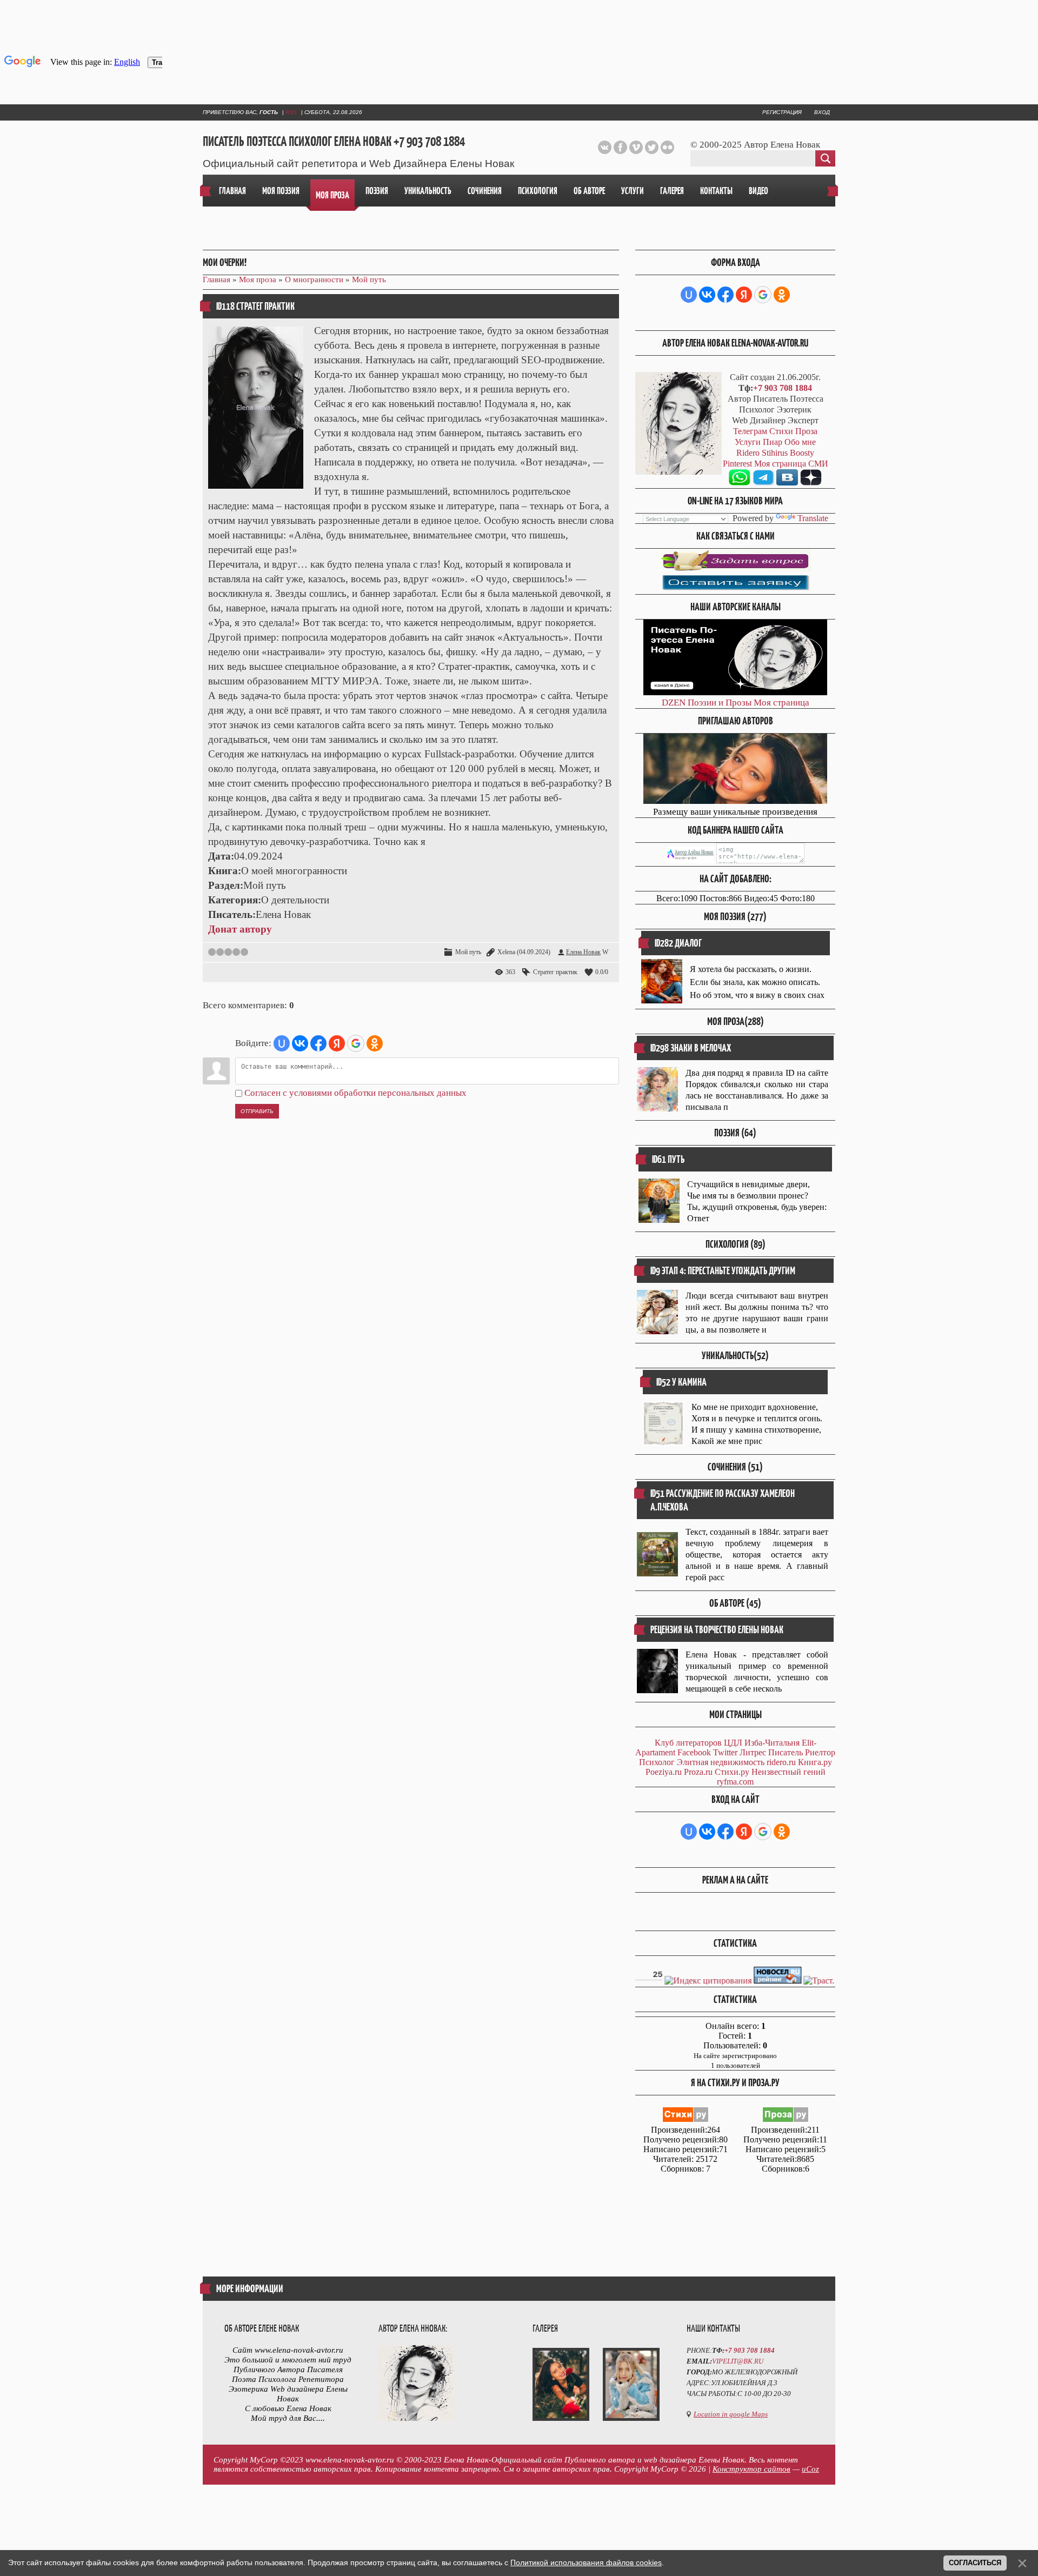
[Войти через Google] (356, 1043)
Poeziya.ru (664, 1772)
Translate (813, 518)
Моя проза (258, 279)
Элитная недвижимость (721, 1762)
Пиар (773, 442)
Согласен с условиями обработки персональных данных (355, 1093)
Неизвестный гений (789, 1772)
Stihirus (775, 453)
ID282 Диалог (678, 943)
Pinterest (737, 464)
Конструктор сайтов (751, 2469)
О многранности (314, 279)
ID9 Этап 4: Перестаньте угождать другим (723, 1271)
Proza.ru (698, 1772)
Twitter (725, 1752)
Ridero (748, 453)
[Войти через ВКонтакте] (300, 1043)
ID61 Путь (668, 1159)
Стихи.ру (732, 1772)
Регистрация (782, 112)
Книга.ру (815, 1762)
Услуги (748, 442)
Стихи (781, 431)
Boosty (802, 453)
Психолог (657, 1762)
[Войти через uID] (282, 1043)
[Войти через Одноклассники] (375, 1043)
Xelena (506, 952)
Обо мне (800, 442)
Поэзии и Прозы (720, 703)
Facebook (694, 1752)
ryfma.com (735, 1782)
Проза (806, 431)
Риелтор (820, 1752)
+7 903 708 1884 (783, 388)
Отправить (257, 1111)
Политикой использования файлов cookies (586, 2562)
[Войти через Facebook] (318, 1043)
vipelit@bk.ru (738, 2361)
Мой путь (369, 279)
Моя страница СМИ (791, 464)
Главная (217, 279)
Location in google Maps (731, 2414)
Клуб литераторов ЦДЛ (698, 1743)
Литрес (753, 1752)
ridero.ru (781, 1762)
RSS (291, 112)
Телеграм (750, 431)
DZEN (674, 703)
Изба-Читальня (772, 1743)
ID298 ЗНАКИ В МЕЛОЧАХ (691, 1048)
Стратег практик (555, 972)
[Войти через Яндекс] (337, 1043)
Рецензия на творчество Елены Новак (717, 1630)
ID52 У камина (681, 1382)
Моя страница (781, 703)
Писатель (786, 1752)
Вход (822, 112)
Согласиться (975, 2563)
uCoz (810, 2469)
